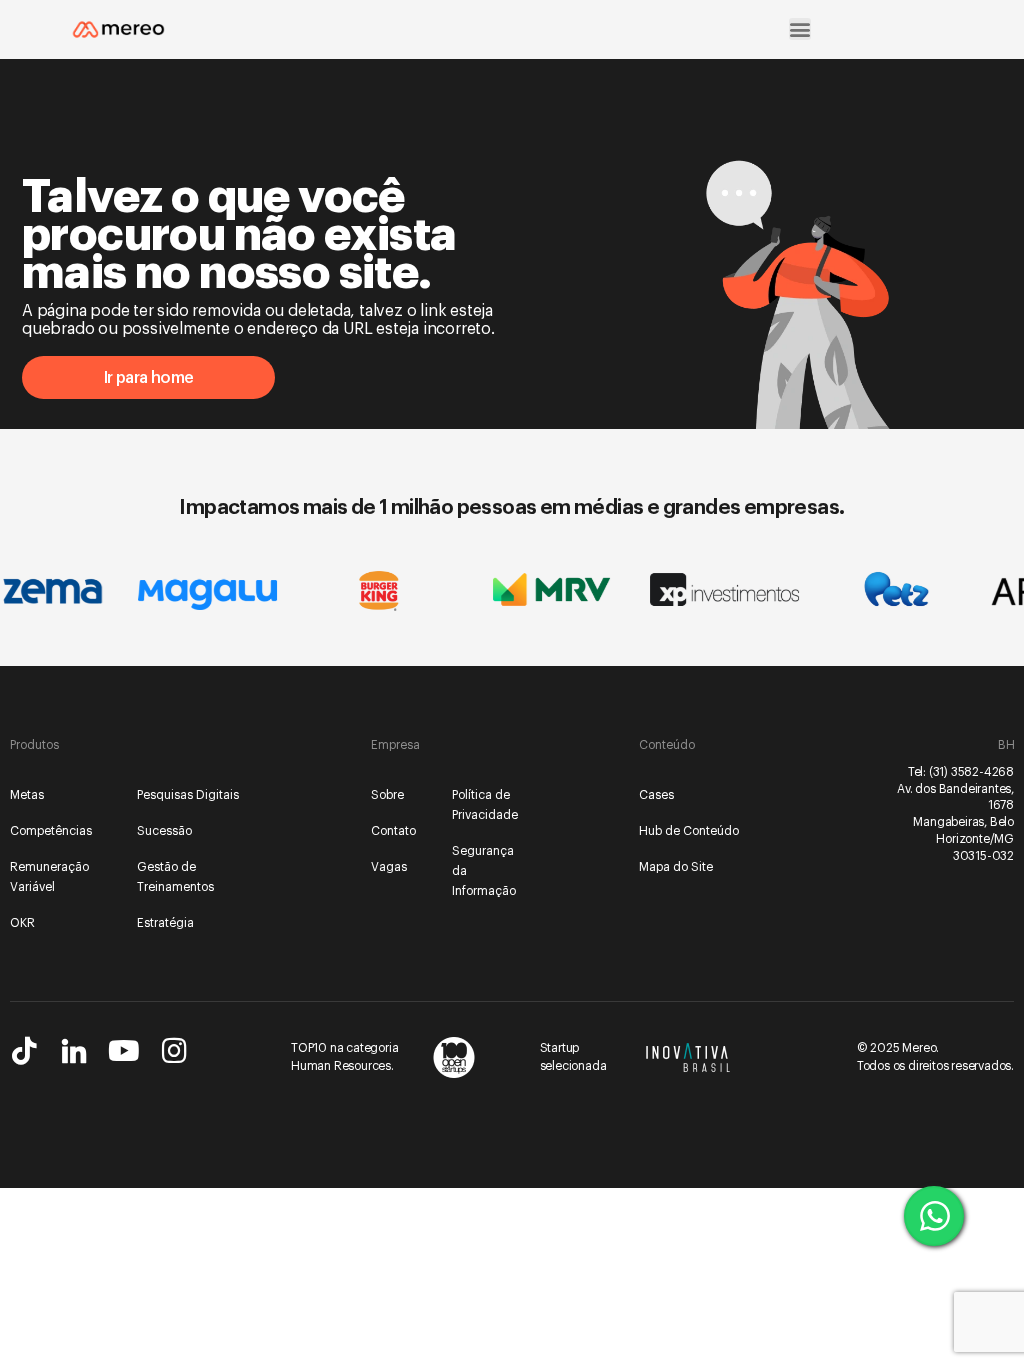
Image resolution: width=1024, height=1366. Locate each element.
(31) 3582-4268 (971, 772)
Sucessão (164, 831)
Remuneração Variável (49, 877)
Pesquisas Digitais (188, 795)
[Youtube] (124, 1051)
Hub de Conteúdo (689, 831)
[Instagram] (174, 1051)
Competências (51, 831)
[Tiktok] (24, 1051)
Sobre (387, 795)
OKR (22, 923)
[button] (800, 29)
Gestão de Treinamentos (175, 877)
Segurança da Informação (484, 871)
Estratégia (165, 923)
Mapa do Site (676, 867)
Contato (393, 831)
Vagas (389, 867)
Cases (656, 795)
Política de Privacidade (484, 805)
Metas (27, 795)
